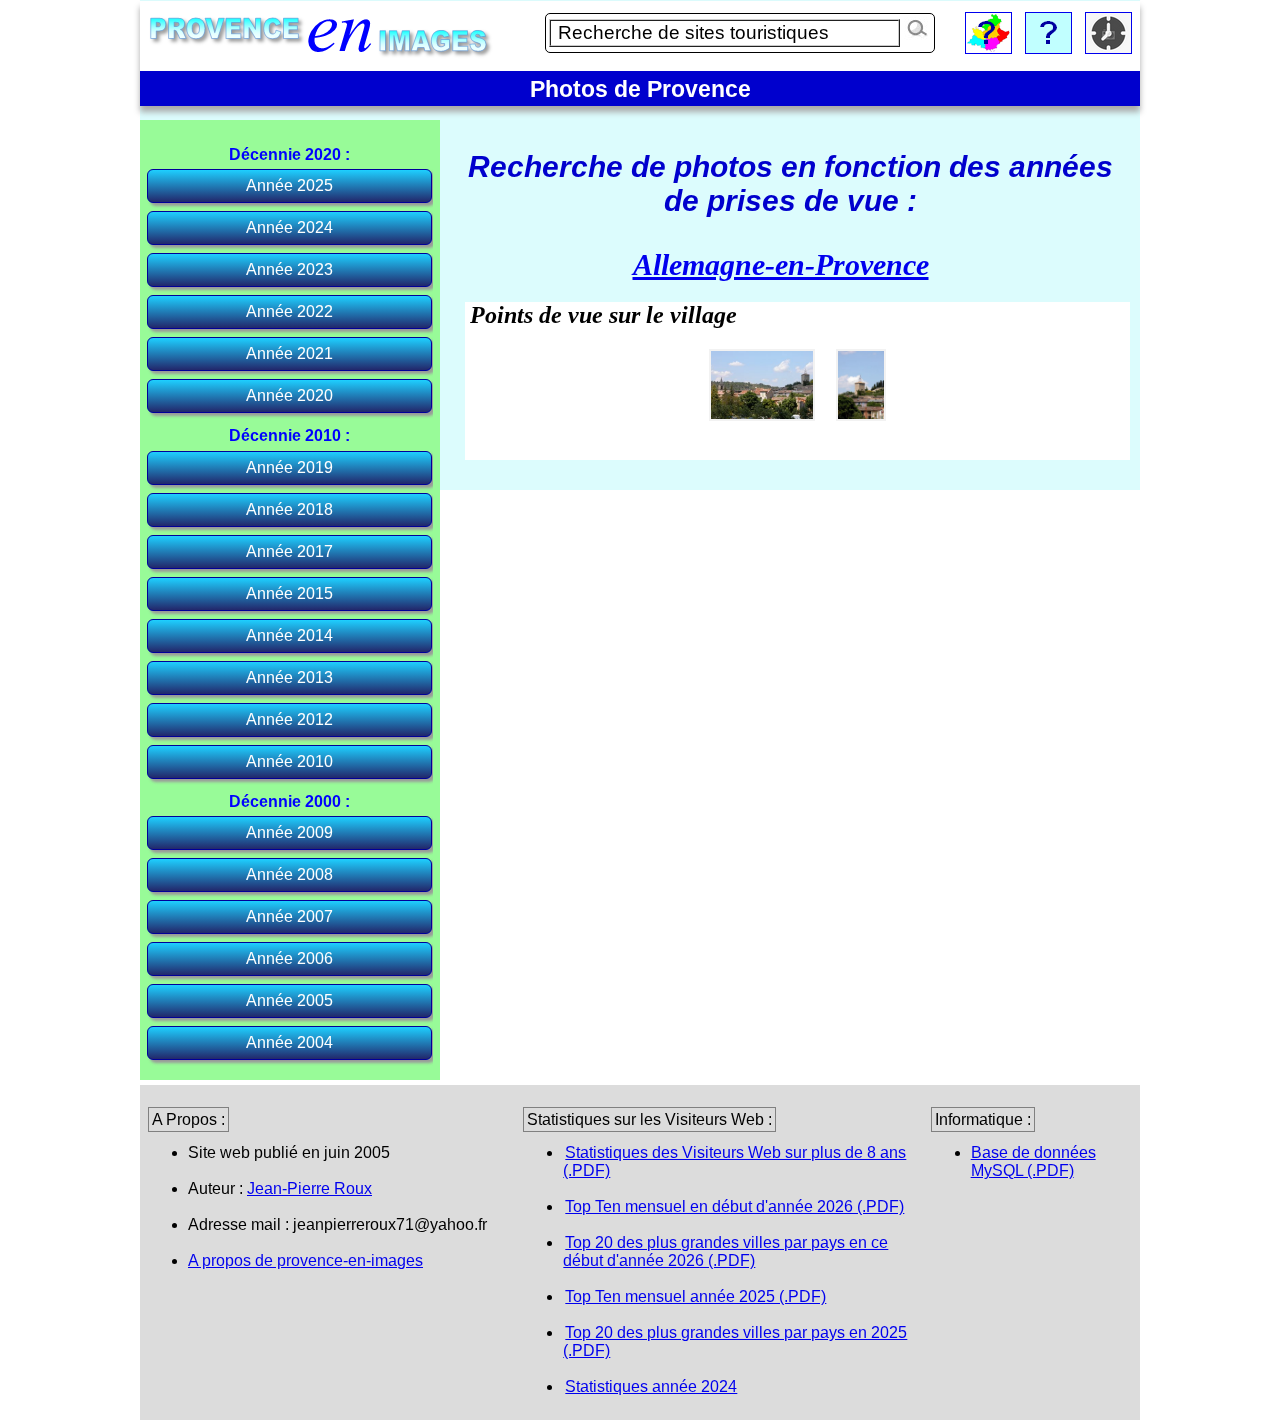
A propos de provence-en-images (305, 1260)
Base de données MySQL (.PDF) (1033, 1161)
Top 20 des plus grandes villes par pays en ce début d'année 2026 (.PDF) (725, 1251)
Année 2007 (289, 916)
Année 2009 (289, 832)
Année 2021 (289, 353)
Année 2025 (289, 185)
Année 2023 (289, 269)
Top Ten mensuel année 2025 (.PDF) (695, 1296)
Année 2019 (289, 467)
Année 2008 (289, 874)
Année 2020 (289, 395)
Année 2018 (289, 509)
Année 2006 (289, 958)
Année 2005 (289, 1000)
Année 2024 (289, 227)
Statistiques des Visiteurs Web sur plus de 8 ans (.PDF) (734, 1161)
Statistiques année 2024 (651, 1386)
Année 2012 (289, 719)
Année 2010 (289, 761)
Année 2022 (289, 311)
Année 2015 (289, 593)
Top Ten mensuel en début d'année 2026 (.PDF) (734, 1206)
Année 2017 (289, 551)
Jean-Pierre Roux (309, 1188)
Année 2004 (289, 1042)
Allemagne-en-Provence (781, 264)
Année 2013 (289, 677)
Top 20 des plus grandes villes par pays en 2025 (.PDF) (735, 1341)
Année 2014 (289, 635)
